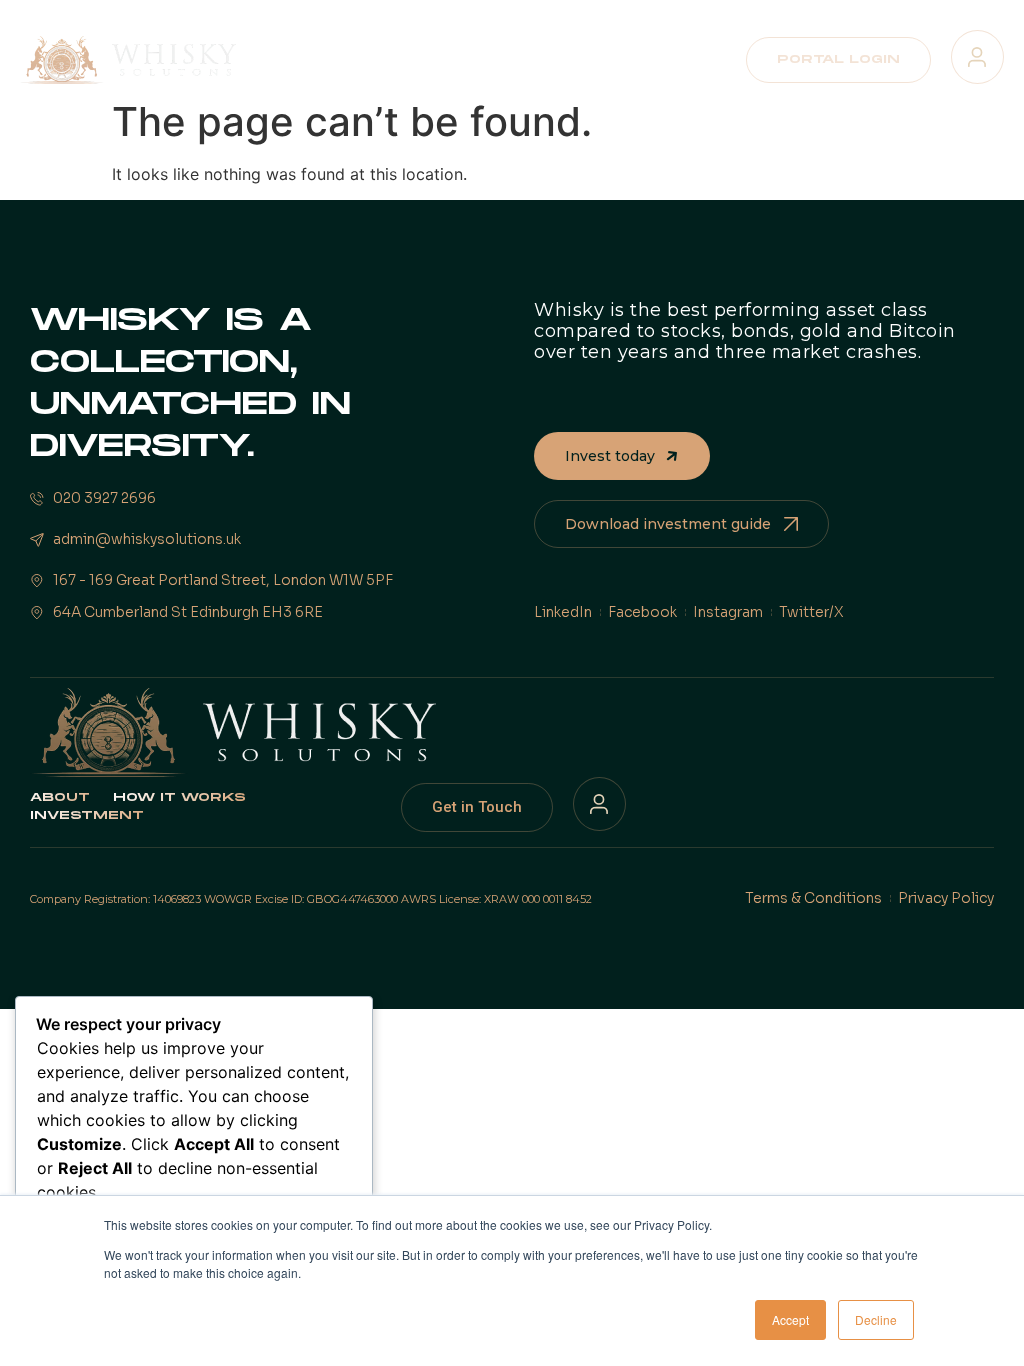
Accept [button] (790, 1319)
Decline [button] (876, 1319)
